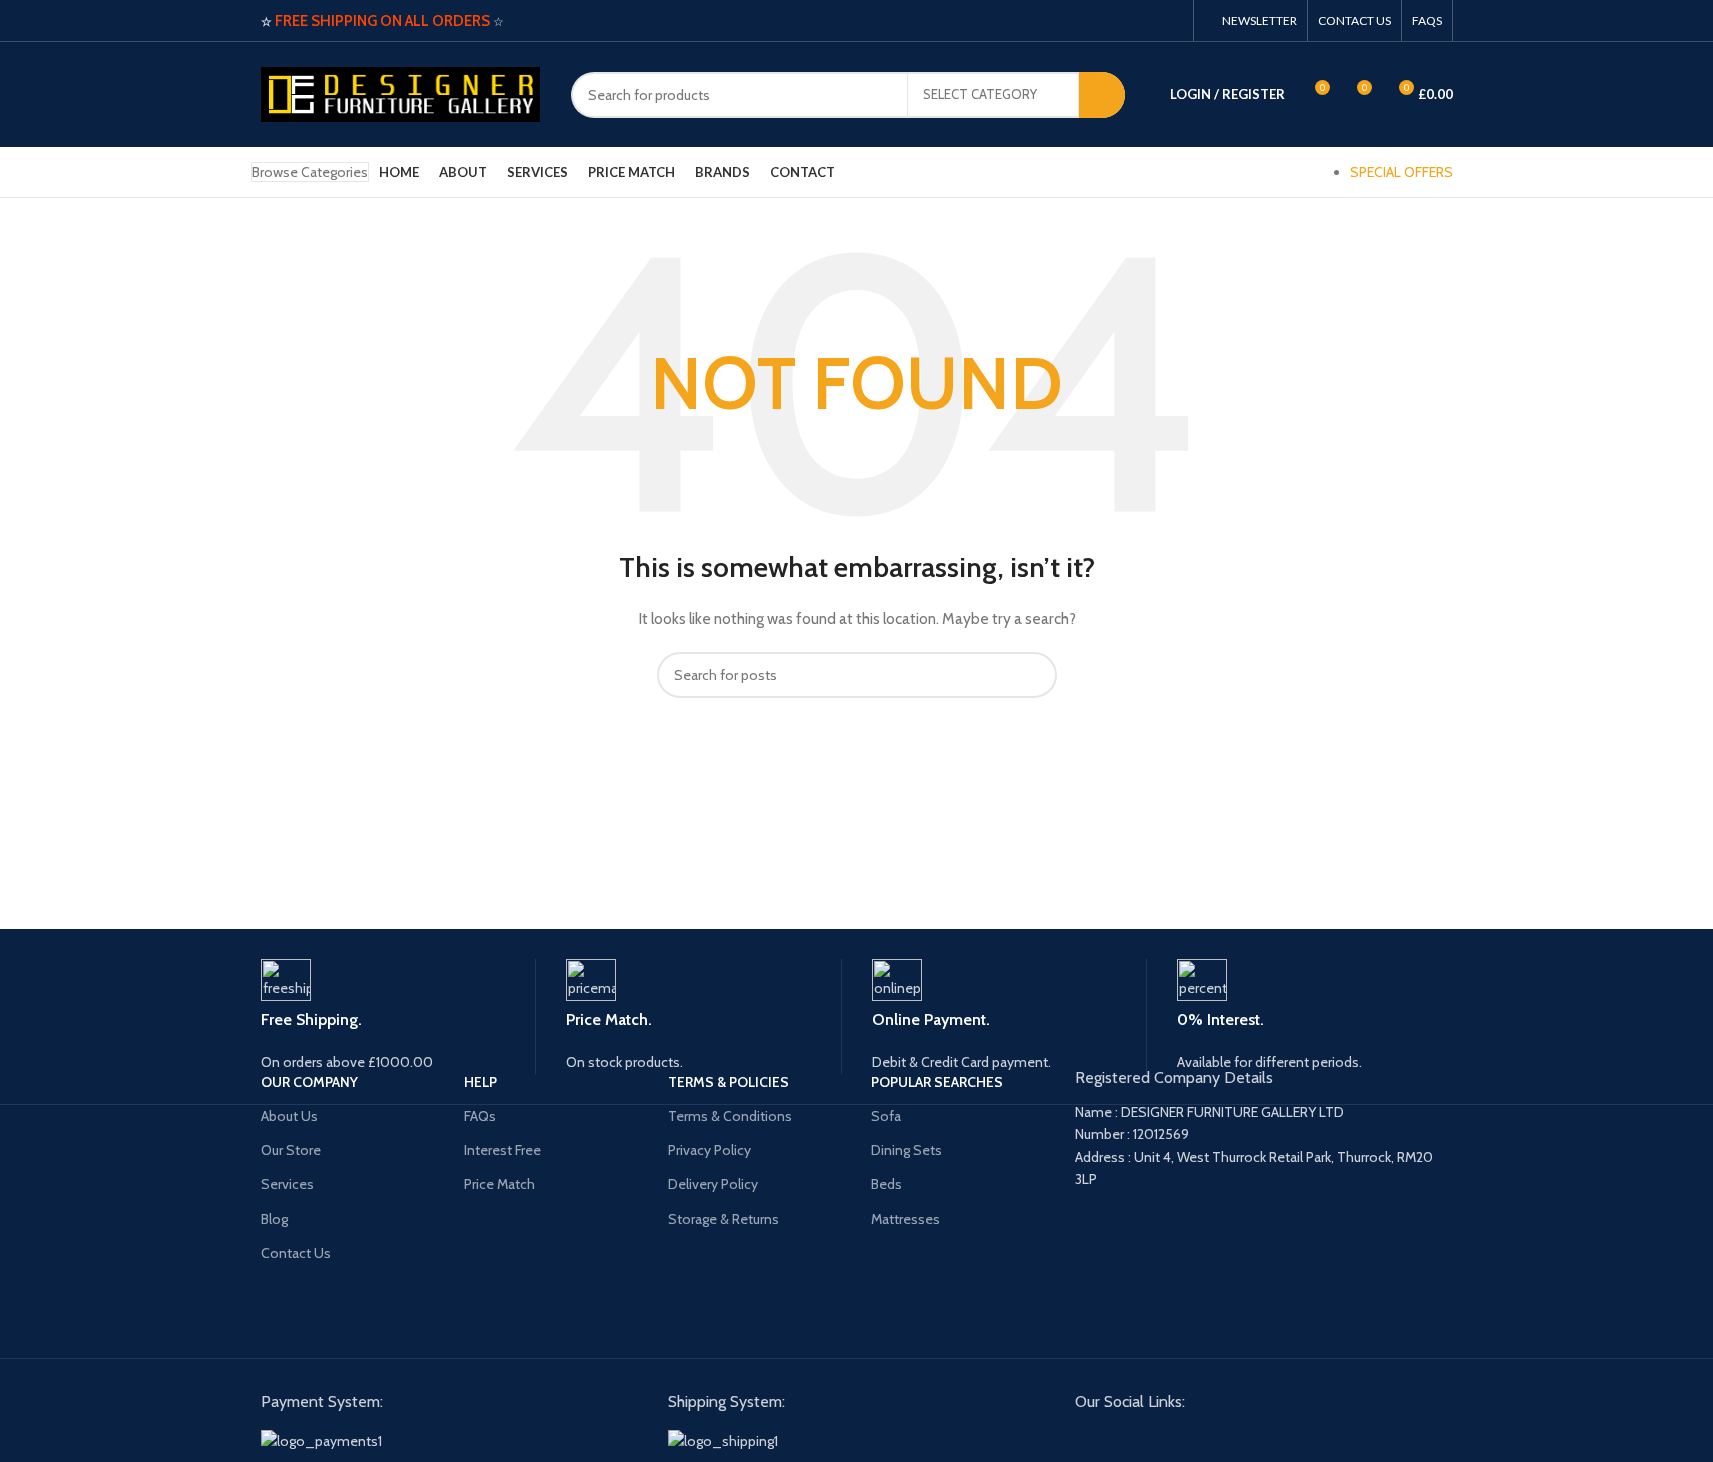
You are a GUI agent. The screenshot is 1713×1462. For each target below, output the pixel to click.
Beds (886, 1184)
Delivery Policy (713, 1184)
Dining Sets (906, 1150)
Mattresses (905, 1219)
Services (287, 1184)
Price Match (499, 1184)
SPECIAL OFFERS (1401, 172)
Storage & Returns (723, 1219)
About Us (289, 1116)
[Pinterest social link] (1169, 20)
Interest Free (502, 1150)
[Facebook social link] (1144, 20)
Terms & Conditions (730, 1116)
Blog (274, 1219)
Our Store (291, 1150)
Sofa (886, 1116)
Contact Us (296, 1253)
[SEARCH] (1102, 95)
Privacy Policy (709, 1150)
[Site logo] (401, 93)
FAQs (480, 1116)
